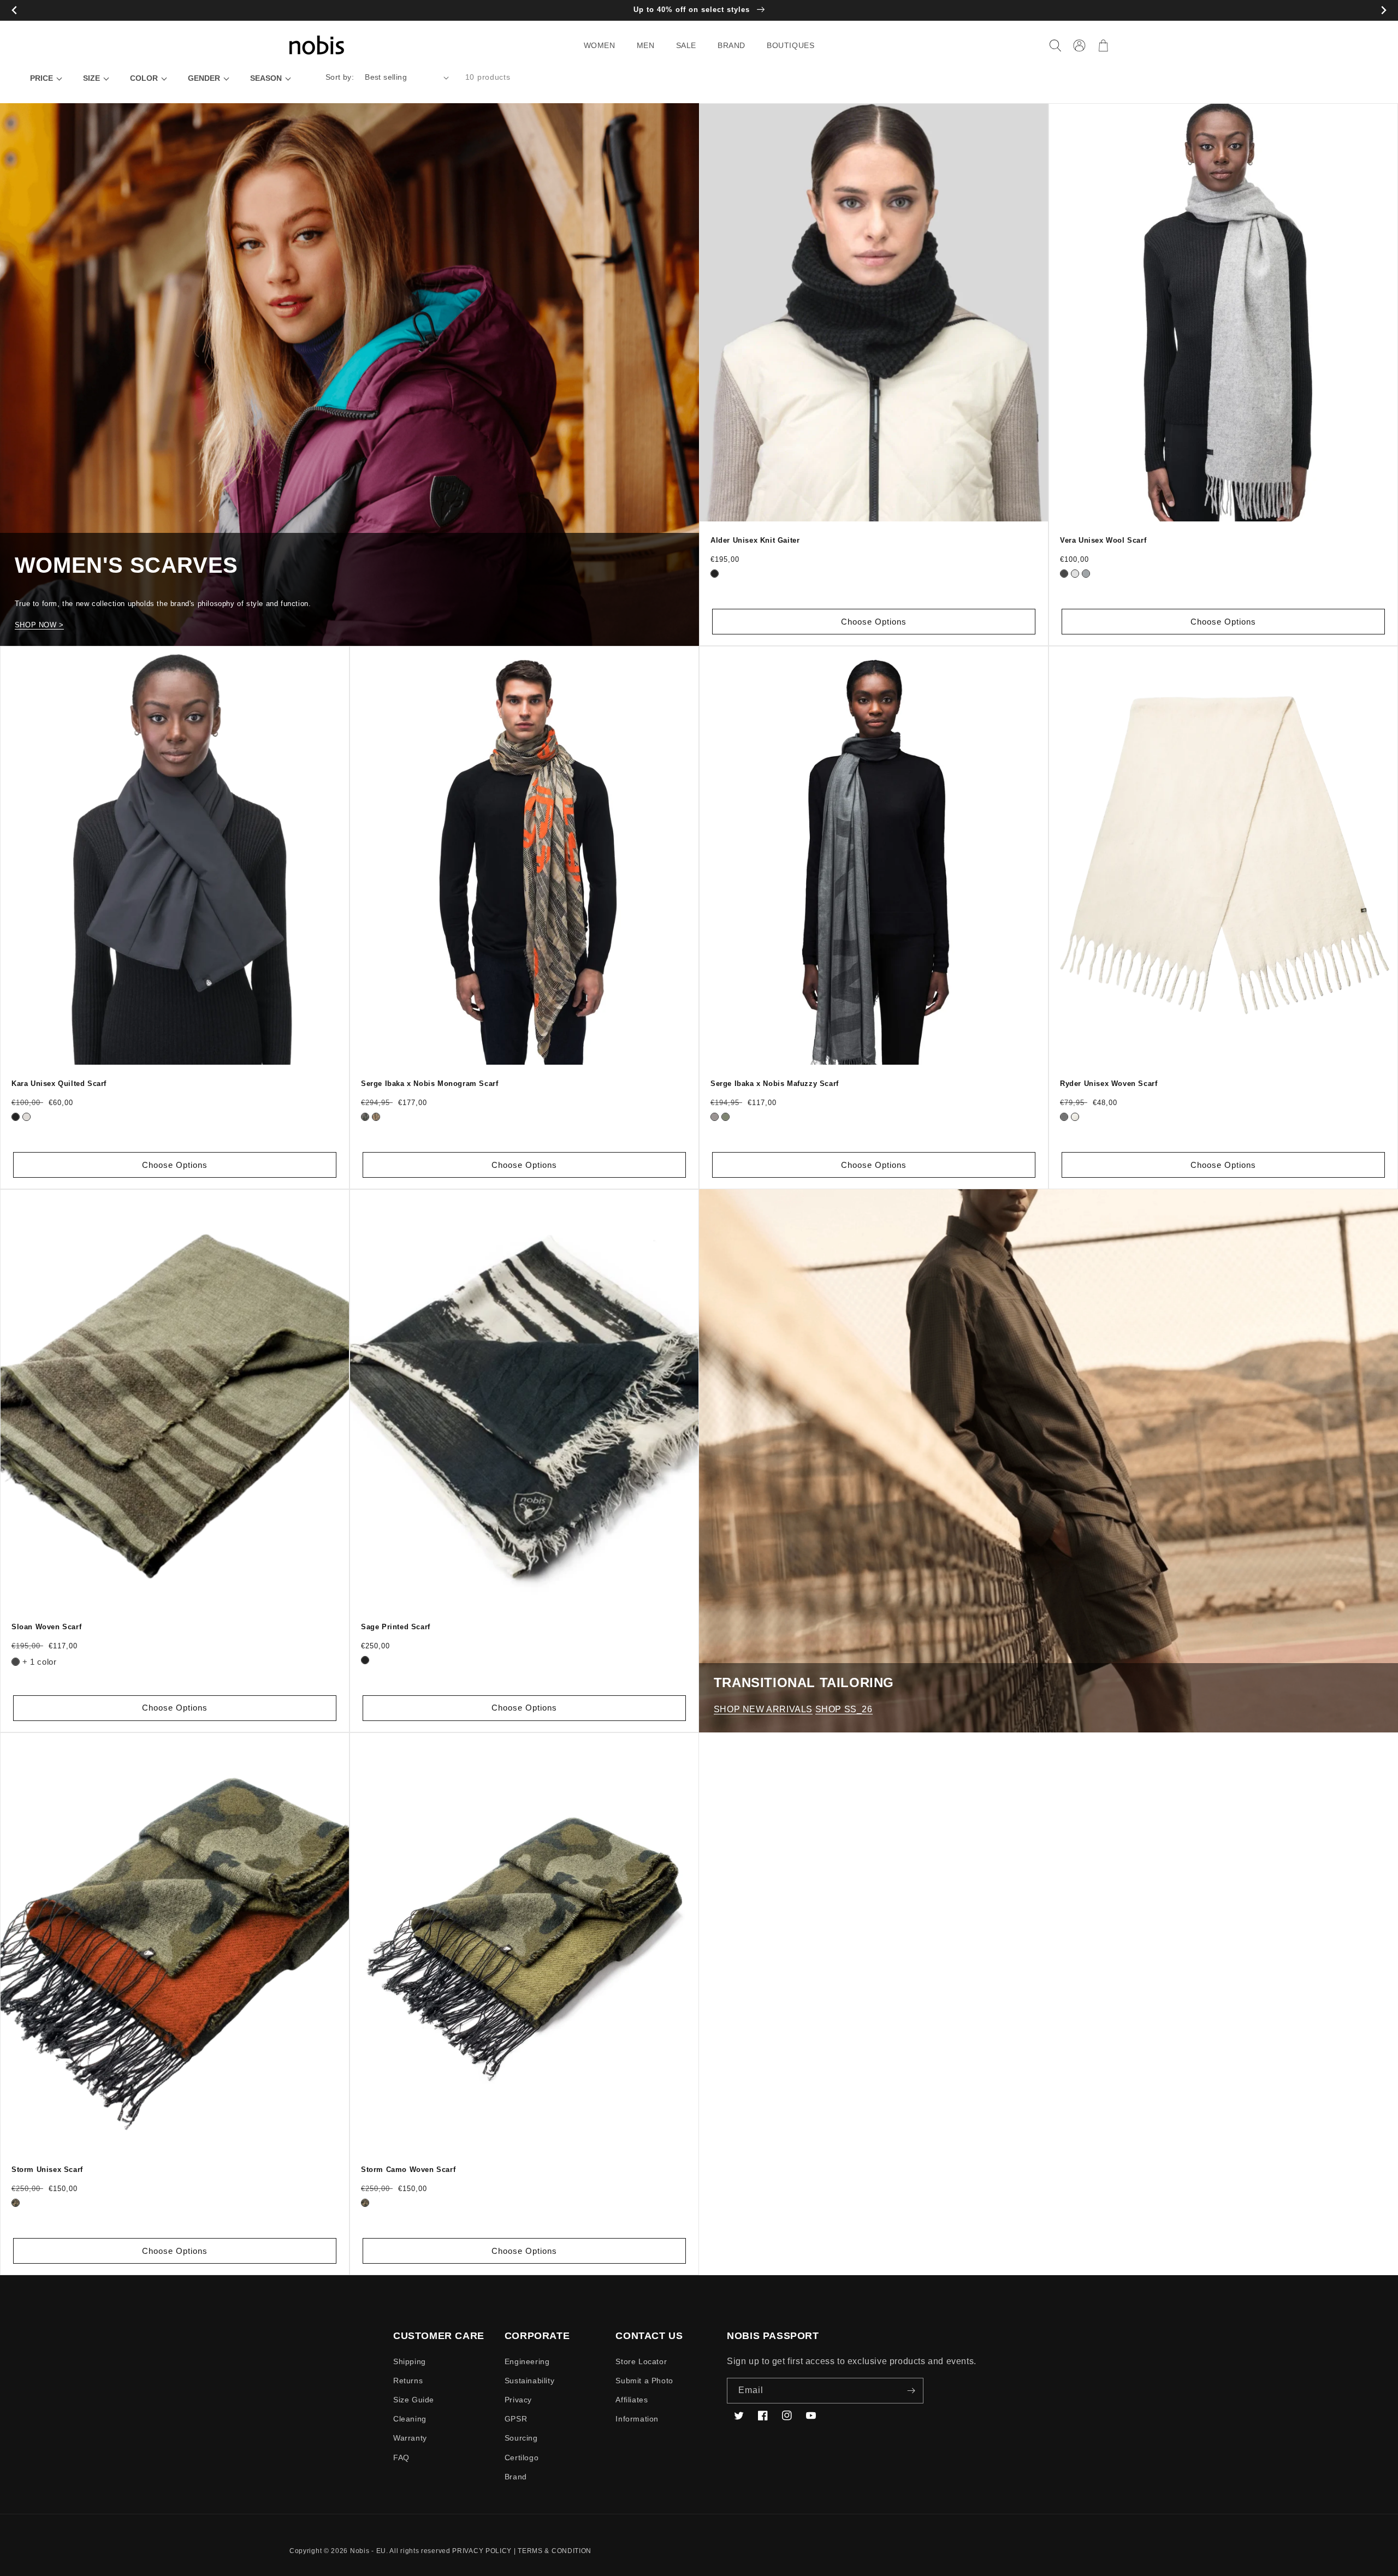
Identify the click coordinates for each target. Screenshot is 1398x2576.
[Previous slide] (14, 11)
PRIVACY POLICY (482, 2551)
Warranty (410, 2438)
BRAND (731, 45)
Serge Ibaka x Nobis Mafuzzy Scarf (775, 1084)
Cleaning (410, 2419)
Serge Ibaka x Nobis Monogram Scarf (430, 1084)
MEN (646, 45)
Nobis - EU (368, 2551)
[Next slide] (1384, 11)
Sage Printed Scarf (396, 1627)
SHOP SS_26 (844, 1709)
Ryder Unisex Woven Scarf (1109, 1084)
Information (637, 2419)
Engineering (527, 2361)
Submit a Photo (644, 2381)
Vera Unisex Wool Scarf (1103, 540)
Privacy (518, 2400)
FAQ (401, 2458)
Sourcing (521, 2438)
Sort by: (340, 77)
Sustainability (529, 2381)
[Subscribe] (911, 2391)
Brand (516, 2477)
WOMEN (600, 45)
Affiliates (632, 2400)
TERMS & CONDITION (555, 2551)
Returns (408, 2381)
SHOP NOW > (39, 625)
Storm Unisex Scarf (47, 2170)
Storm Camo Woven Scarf (408, 2170)
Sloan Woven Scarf (46, 1627)
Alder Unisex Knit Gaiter (755, 540)
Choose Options (874, 622)
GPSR (516, 2419)
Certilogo (522, 2458)
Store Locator (641, 2361)
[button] (604, 45)
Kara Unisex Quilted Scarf (59, 1084)
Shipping (410, 2361)
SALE (686, 45)
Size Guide (414, 2400)
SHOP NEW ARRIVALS (763, 1709)
